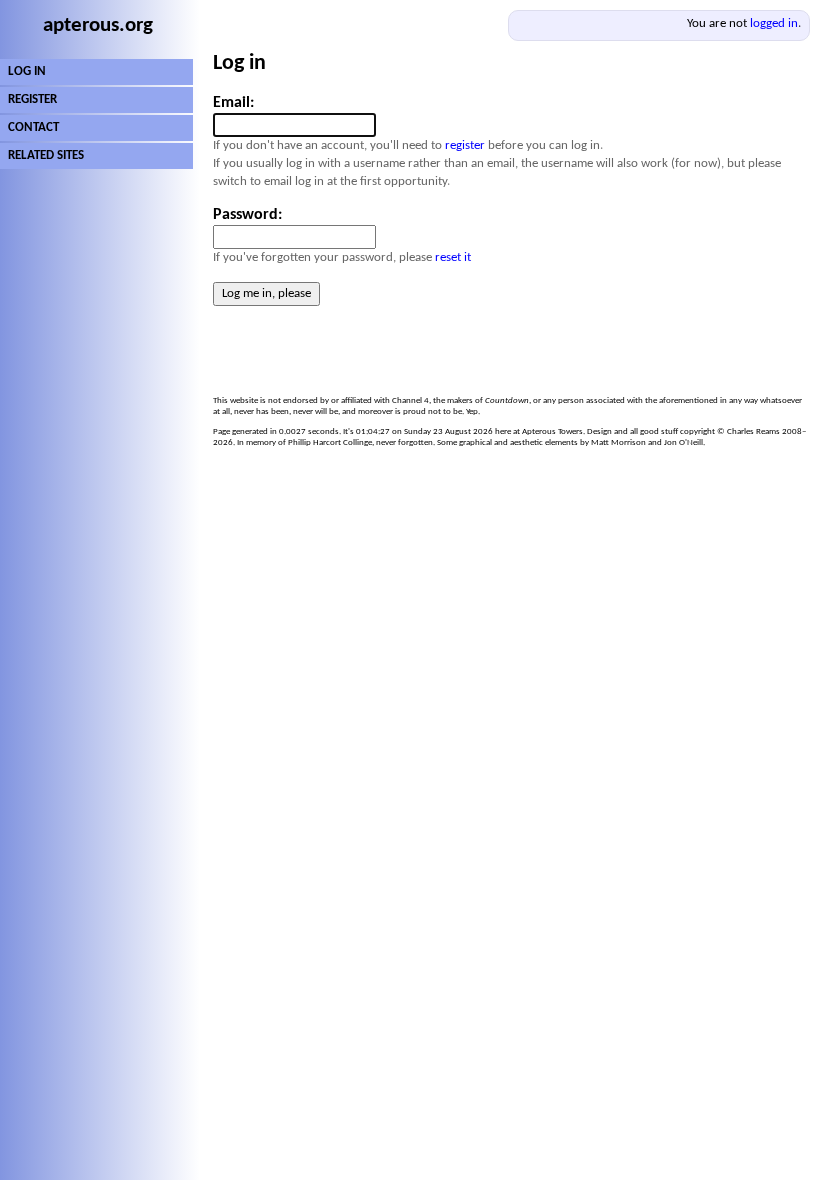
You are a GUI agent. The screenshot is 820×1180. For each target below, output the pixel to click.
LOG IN (27, 71)
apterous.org (98, 25)
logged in (774, 23)
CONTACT (33, 127)
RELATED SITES (46, 155)
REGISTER (32, 99)
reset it (453, 257)
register (465, 145)
